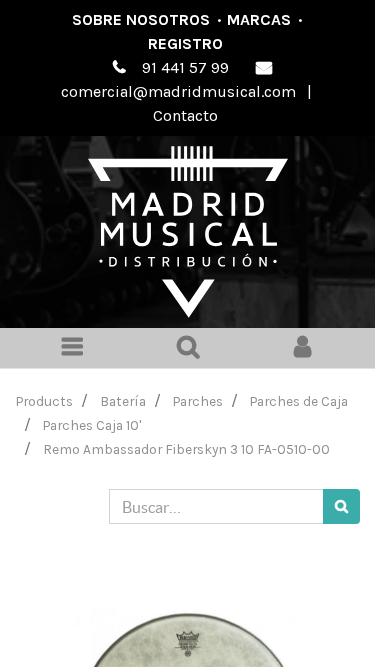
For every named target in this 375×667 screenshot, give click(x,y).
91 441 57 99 (185, 67)
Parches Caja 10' (92, 425)
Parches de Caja (299, 401)
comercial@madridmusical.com (178, 91)
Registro (185, 43)
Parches (198, 401)
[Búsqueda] (341, 506)
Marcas (259, 19)
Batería (123, 401)
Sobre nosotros (141, 19)
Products (44, 401)
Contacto (185, 115)
